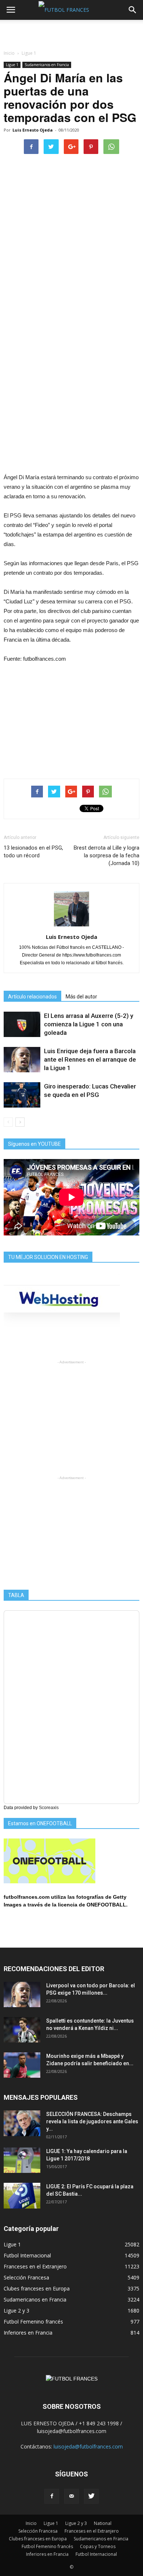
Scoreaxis (49, 1808)
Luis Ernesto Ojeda (33, 130)
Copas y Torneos (98, 2546)
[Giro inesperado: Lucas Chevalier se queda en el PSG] (22, 1095)
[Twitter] (91, 2496)
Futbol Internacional (27, 2255)
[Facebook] (52, 2496)
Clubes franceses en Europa (37, 2288)
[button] (133, 10)
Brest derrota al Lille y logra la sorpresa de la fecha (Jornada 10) (107, 855)
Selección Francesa (26, 2277)
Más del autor (81, 997)
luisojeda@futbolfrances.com (88, 2446)
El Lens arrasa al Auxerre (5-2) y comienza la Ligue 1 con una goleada (89, 1024)
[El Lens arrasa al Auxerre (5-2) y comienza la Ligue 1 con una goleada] (22, 1024)
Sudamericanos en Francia (47, 65)
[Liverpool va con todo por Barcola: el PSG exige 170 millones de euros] (22, 1994)
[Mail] (71, 2496)
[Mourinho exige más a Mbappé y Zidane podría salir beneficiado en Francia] (22, 2065)
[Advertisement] (71, 33)
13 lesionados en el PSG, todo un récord (33, 852)
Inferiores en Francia (28, 2333)
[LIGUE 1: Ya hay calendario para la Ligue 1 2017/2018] (22, 2160)
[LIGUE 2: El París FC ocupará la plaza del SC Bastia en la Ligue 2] (22, 2196)
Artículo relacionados (32, 997)
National (103, 2523)
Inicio (9, 53)
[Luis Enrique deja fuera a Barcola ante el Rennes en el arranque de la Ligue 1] (22, 1060)
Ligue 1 (12, 65)
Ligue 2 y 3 (16, 2310)
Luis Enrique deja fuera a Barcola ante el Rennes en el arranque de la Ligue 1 (90, 1059)
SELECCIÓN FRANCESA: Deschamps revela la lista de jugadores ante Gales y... (92, 2121)
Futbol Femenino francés (33, 2322)
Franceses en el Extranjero (35, 2266)
